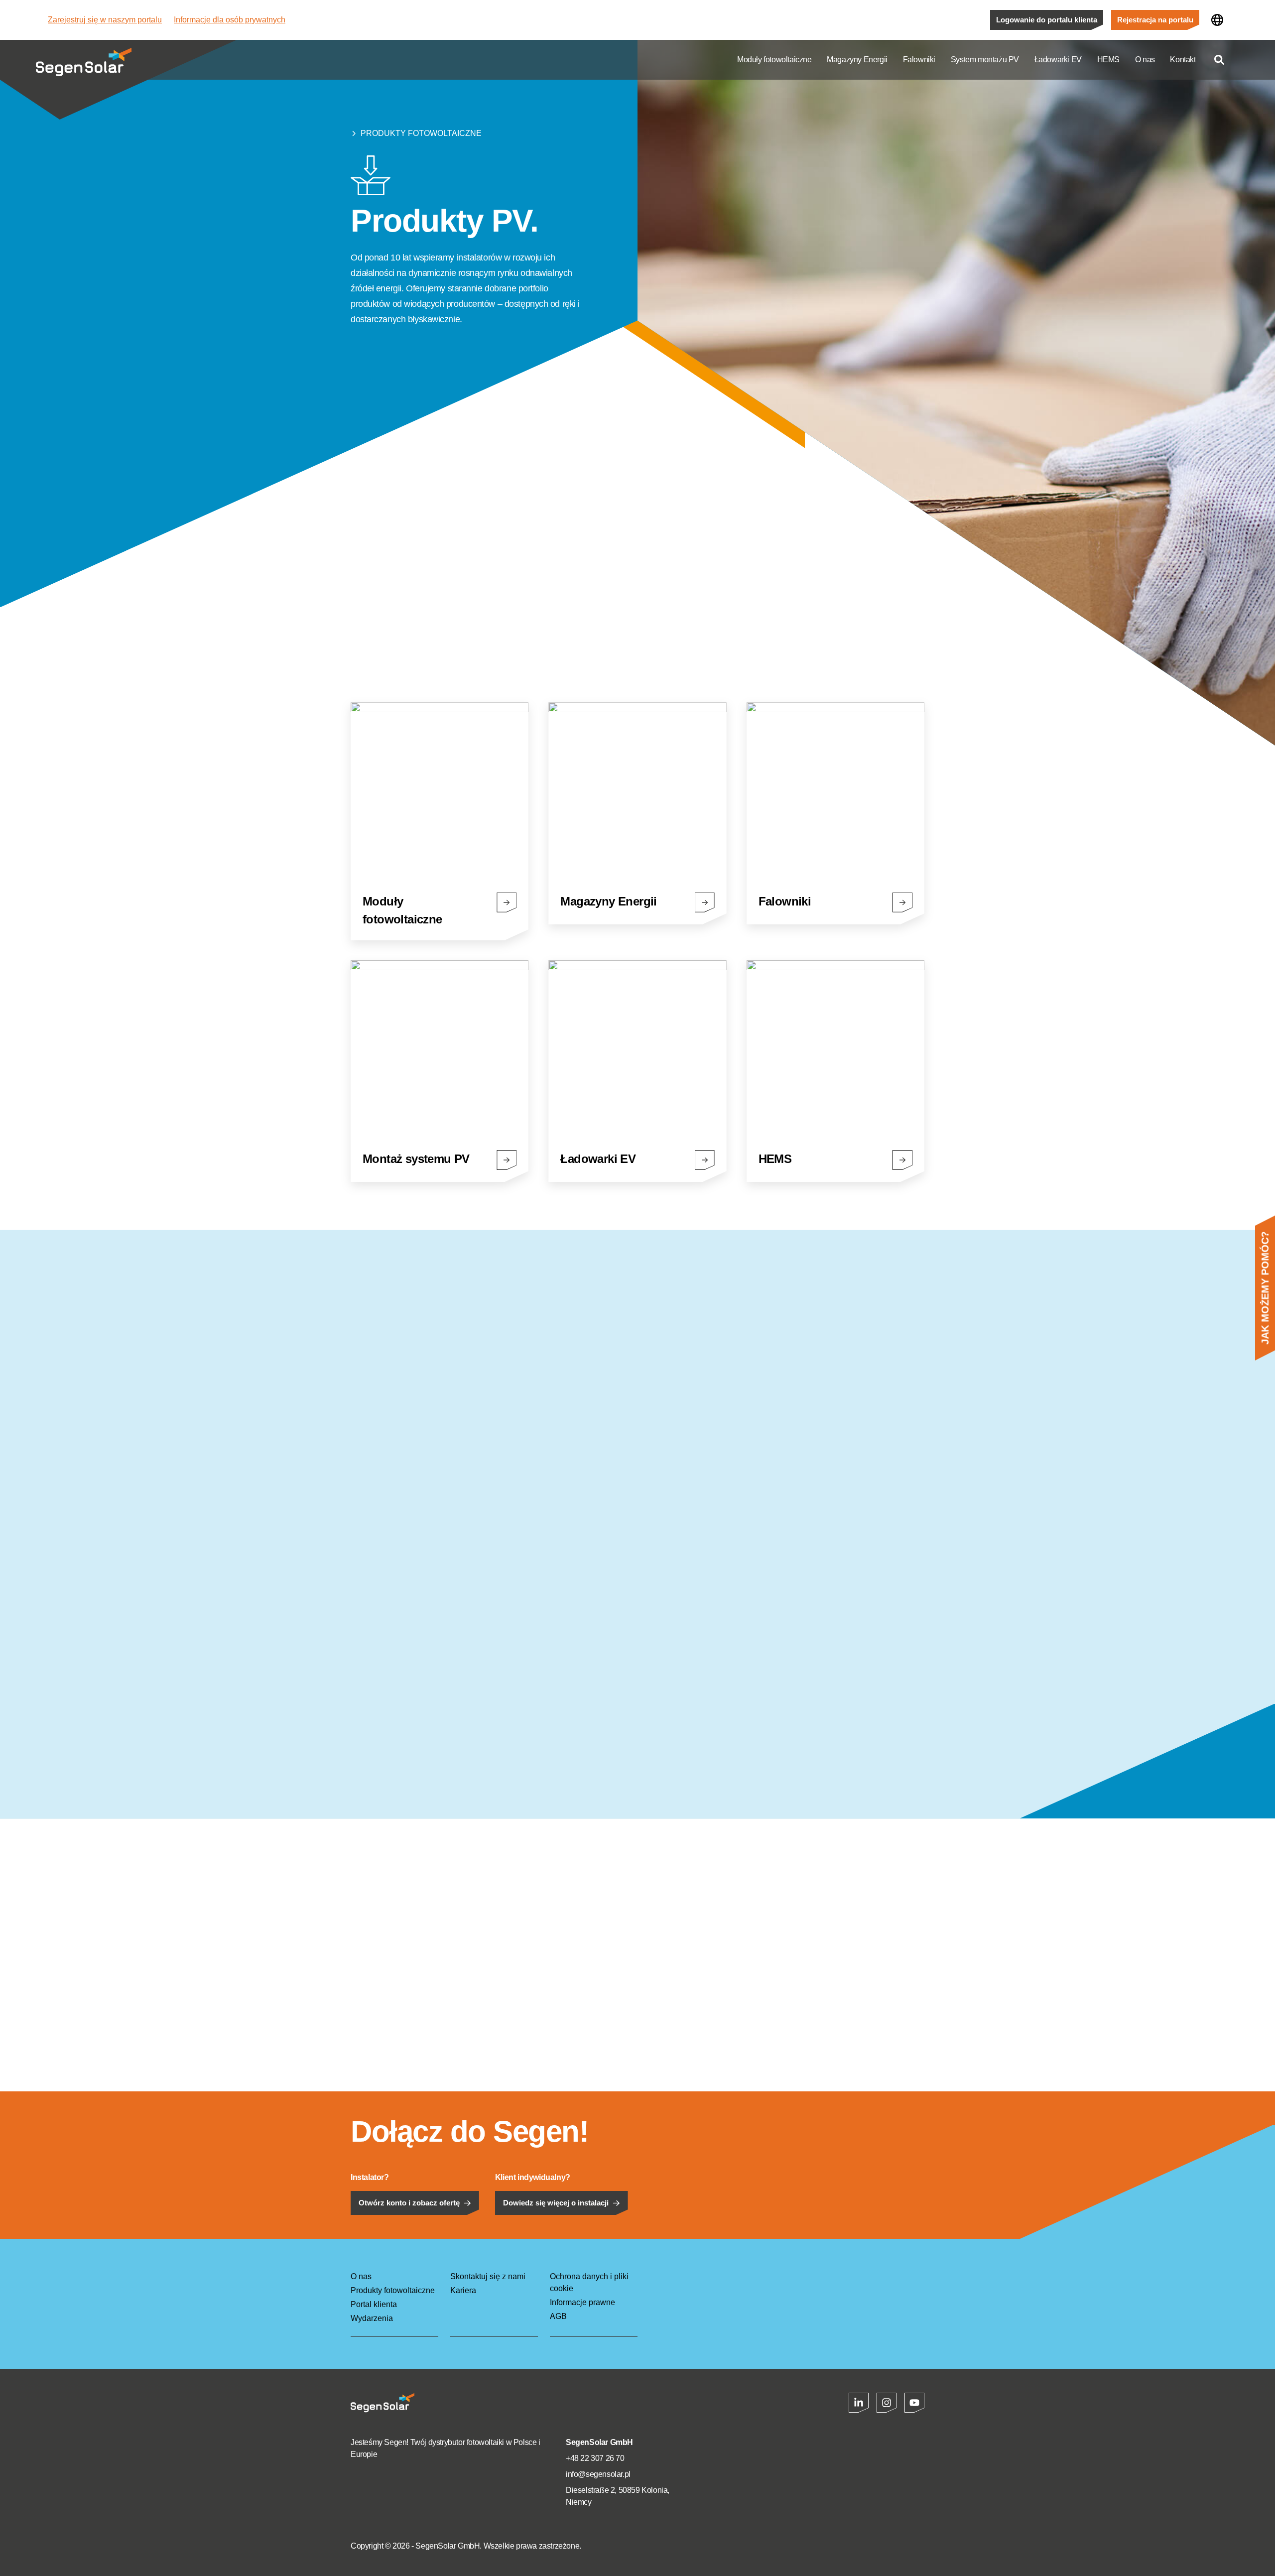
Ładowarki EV (1058, 60)
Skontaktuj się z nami (488, 2276)
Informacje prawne (582, 2302)
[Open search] (1219, 60)
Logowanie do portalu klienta (1047, 20)
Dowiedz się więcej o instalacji (556, 2203)
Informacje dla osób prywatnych (230, 20)
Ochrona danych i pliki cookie (589, 2282)
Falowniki (919, 60)
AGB (558, 2316)
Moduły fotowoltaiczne (774, 60)
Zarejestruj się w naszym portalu (105, 20)
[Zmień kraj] (1217, 20)
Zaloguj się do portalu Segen (560, 635)
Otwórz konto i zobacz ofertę (409, 2203)
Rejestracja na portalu (1155, 20)
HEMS (1108, 60)
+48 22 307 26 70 (595, 2458)
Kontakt (1183, 60)
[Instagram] (887, 2403)
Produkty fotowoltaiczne (421, 133)
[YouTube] (914, 2403)
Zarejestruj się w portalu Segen (413, 635)
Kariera (463, 2290)
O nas (1145, 60)
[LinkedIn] (859, 2403)
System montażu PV (985, 60)
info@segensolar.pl (598, 2474)
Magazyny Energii (857, 60)
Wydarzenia (372, 2318)
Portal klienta (374, 2304)
